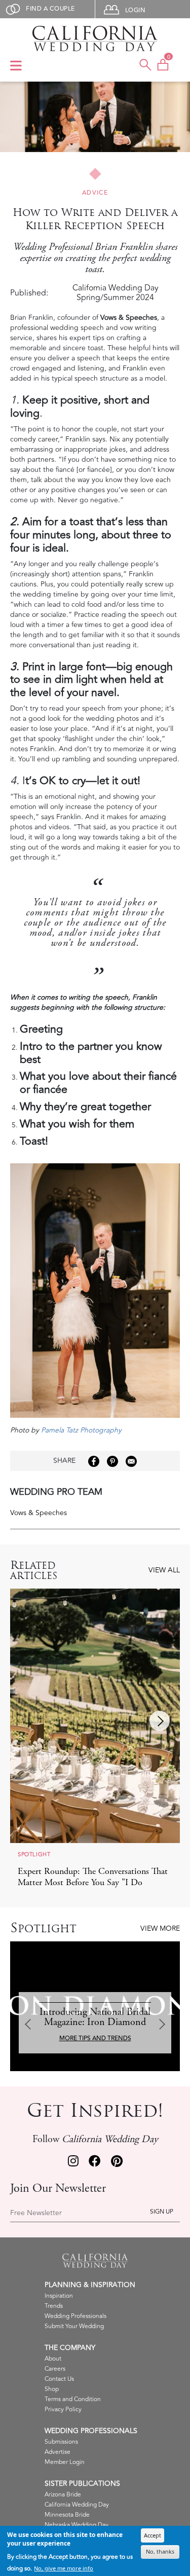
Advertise (58, 2452)
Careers (55, 2369)
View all (164, 1570)
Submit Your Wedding (74, 2326)
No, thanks (160, 2551)
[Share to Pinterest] (112, 1461)
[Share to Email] (131, 1461)
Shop (52, 2389)
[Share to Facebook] (94, 1461)
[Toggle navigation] (16, 66)
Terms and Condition (73, 2399)
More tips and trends (95, 2038)
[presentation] (160, 1721)
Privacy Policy (63, 2409)
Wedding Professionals (75, 2316)
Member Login (65, 2462)
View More (160, 1928)
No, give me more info (64, 2568)
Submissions (61, 2442)
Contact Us (59, 2379)
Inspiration (59, 2296)
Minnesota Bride (67, 2515)
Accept (153, 2535)
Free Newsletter (36, 2213)
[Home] (95, 39)
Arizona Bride (63, 2495)
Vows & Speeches (39, 1513)
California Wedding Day (77, 2505)
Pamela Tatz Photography (81, 1430)
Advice (95, 193)
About (53, 2359)
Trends (54, 2306)
